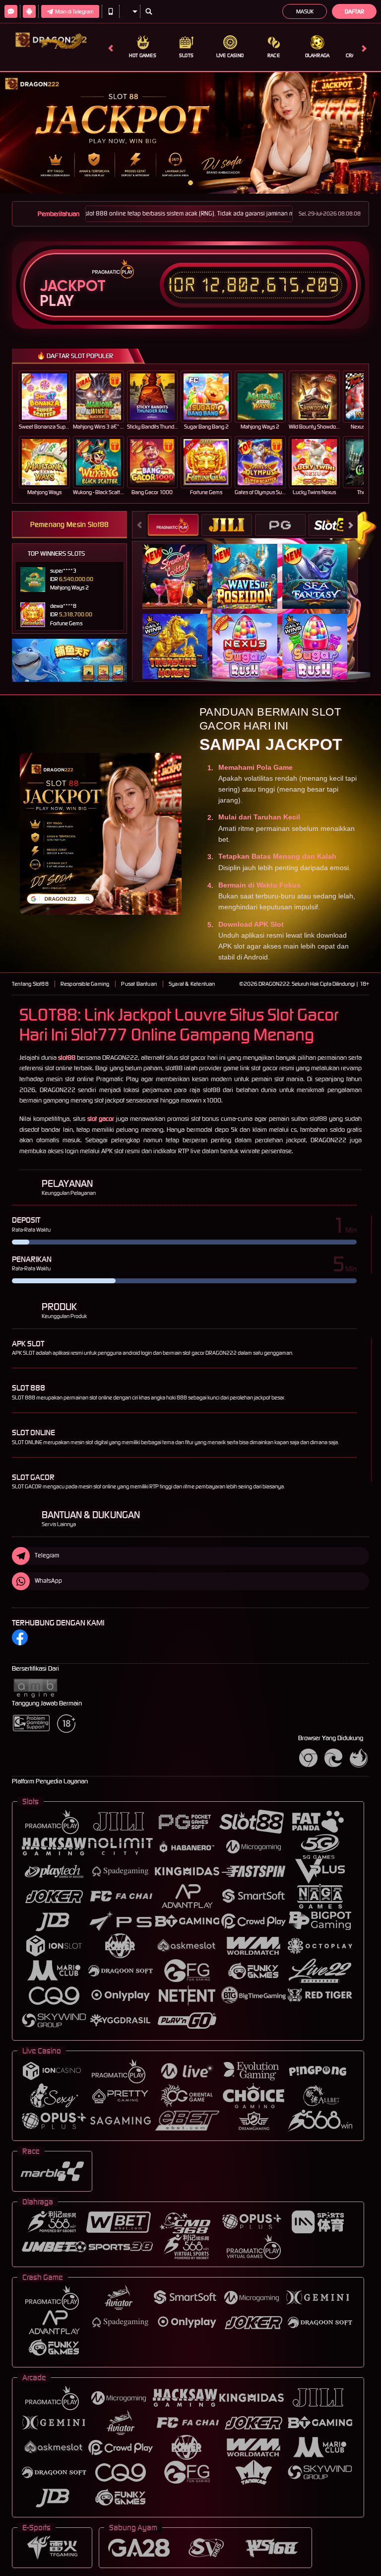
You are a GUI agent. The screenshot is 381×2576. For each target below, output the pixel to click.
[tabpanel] (190, 133)
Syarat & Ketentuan (192, 984)
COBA (181, 565)
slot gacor (101, 1119)
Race (274, 55)
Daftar (354, 11)
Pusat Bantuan (139, 984)
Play (57, 301)
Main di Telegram (74, 11)
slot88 (67, 1058)
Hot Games (143, 55)
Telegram (47, 1555)
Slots (186, 55)
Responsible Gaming (85, 984)
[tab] (173, 525)
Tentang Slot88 (30, 984)
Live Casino (230, 55)
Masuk (305, 11)
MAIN (50, 396)
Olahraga (317, 55)
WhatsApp (48, 1581)
